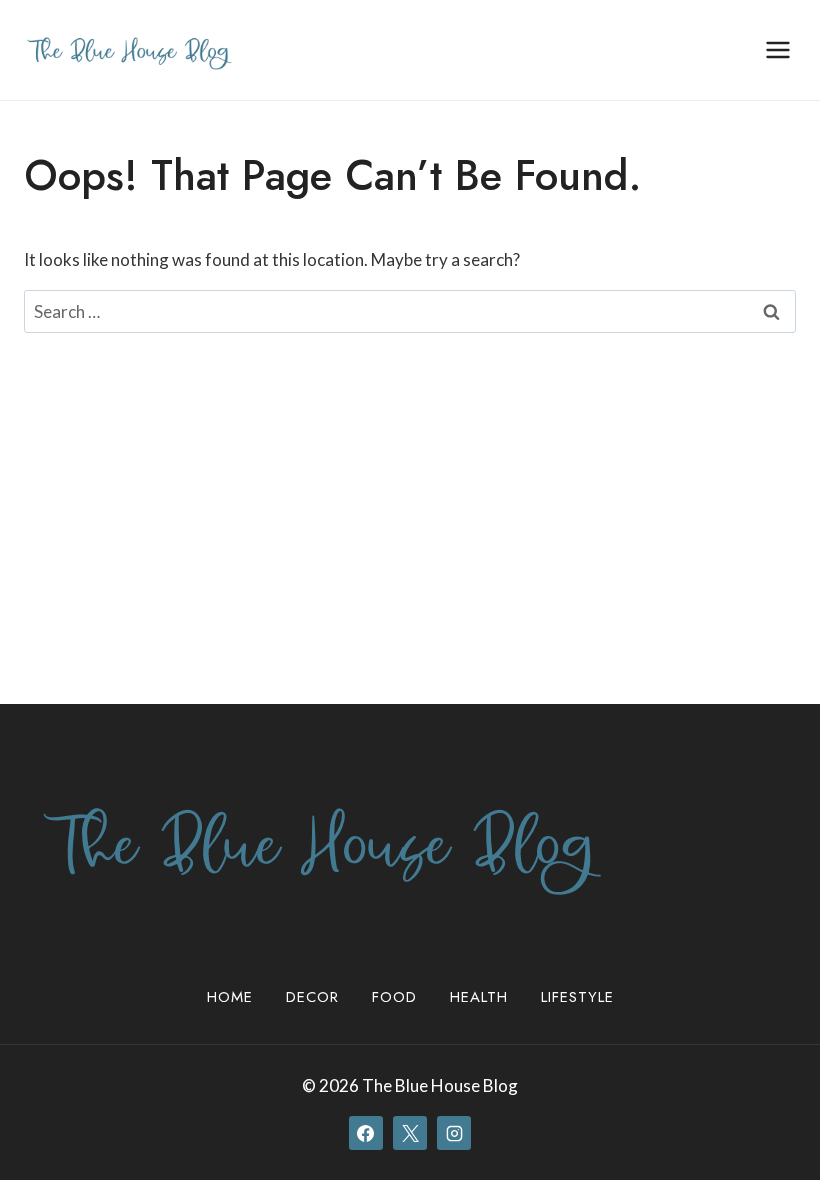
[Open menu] (777, 49)
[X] (410, 1133)
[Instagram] (454, 1133)
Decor (312, 997)
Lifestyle (577, 997)
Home (230, 997)
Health (479, 997)
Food (394, 997)
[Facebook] (366, 1133)
